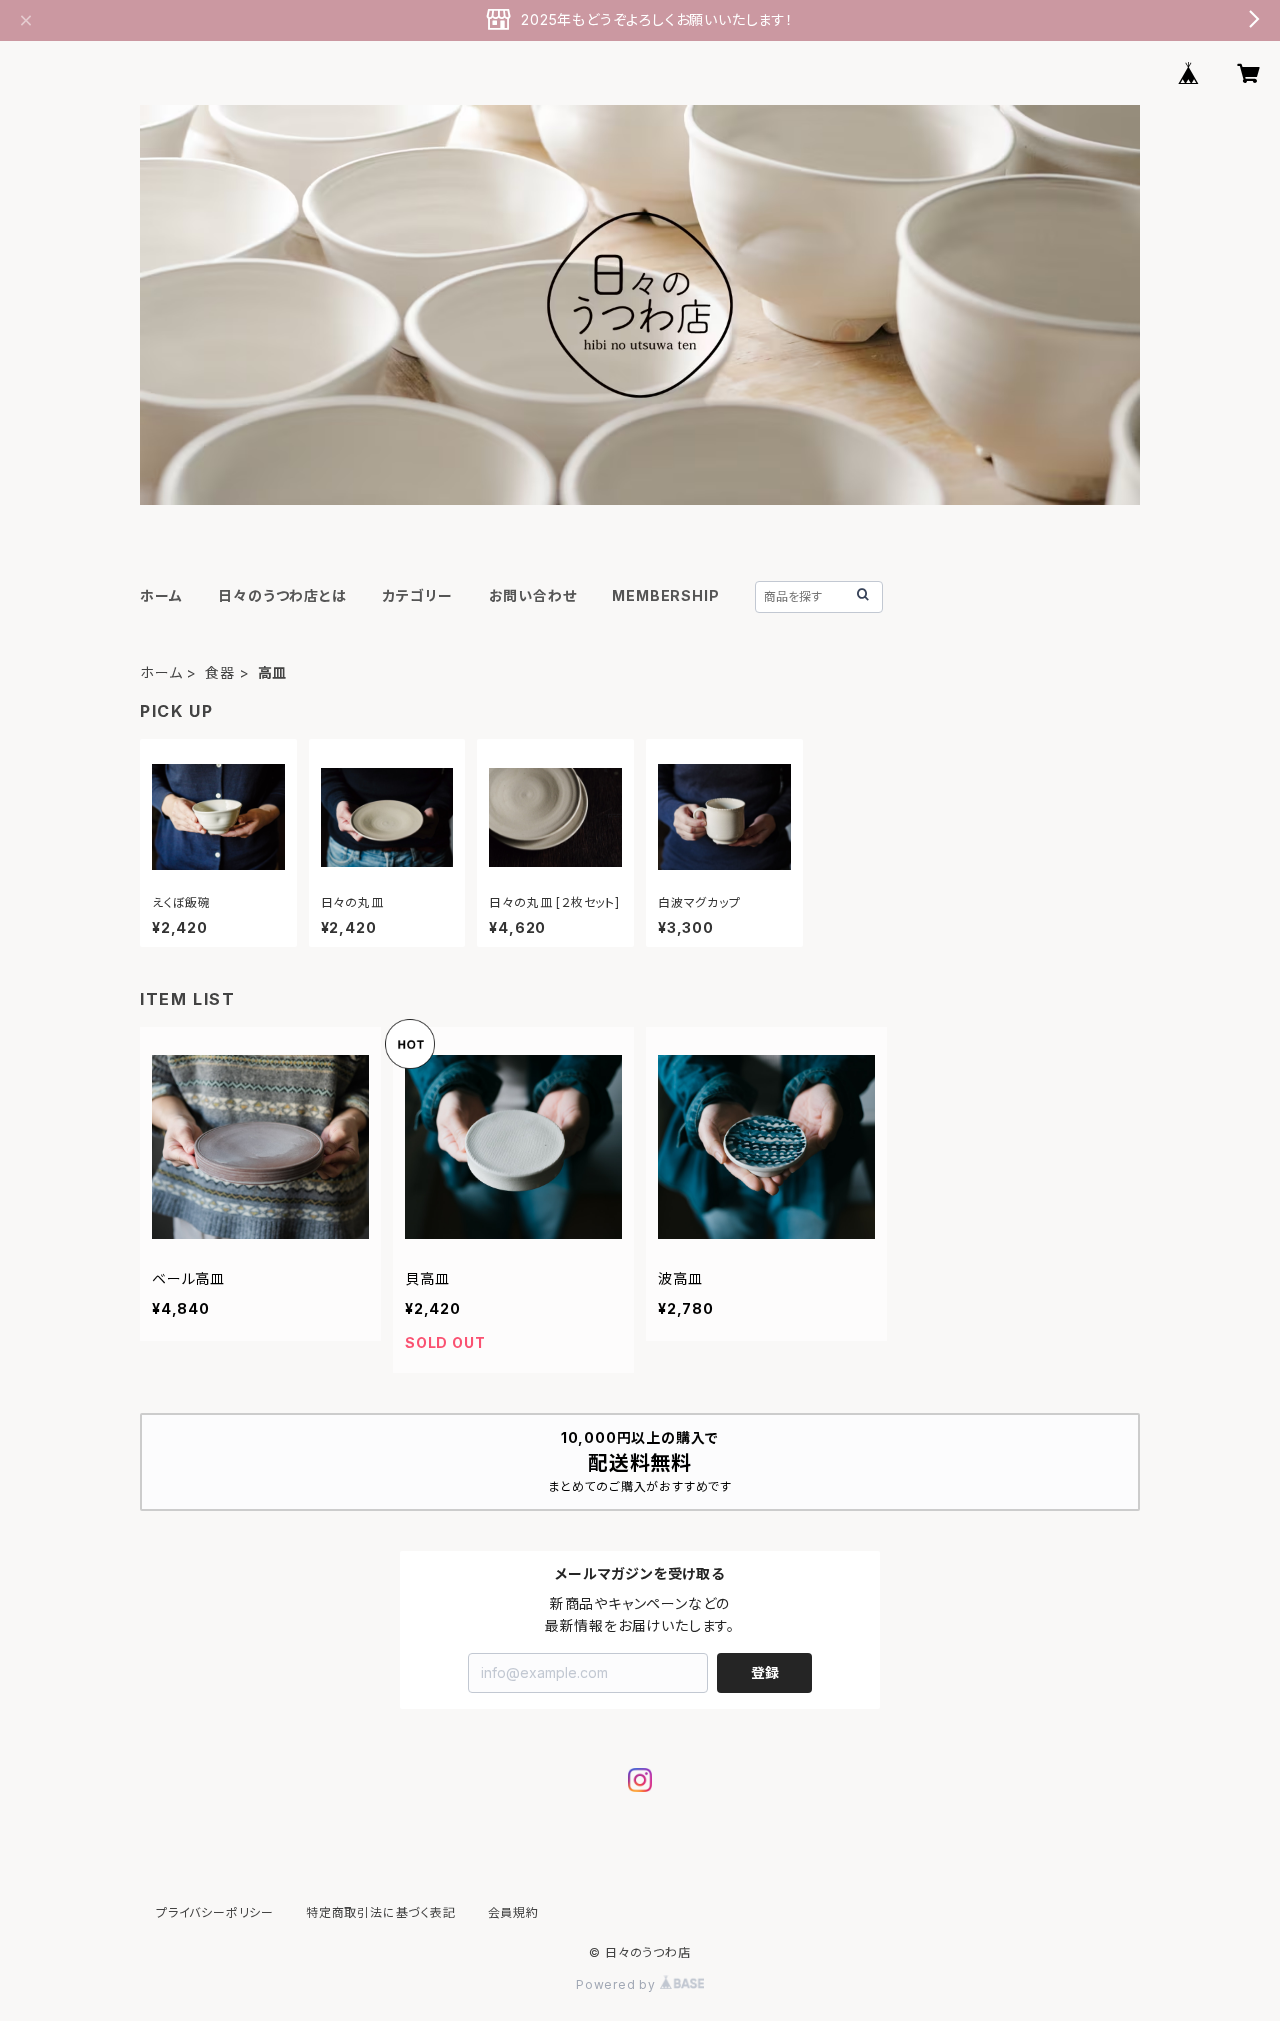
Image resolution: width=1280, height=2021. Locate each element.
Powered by (618, 1984)
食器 (220, 672)
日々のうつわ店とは (282, 595)
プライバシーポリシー (215, 1912)
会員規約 (513, 1912)
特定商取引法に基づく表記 (381, 1912)
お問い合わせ (533, 595)
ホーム (161, 595)
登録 (765, 1672)
